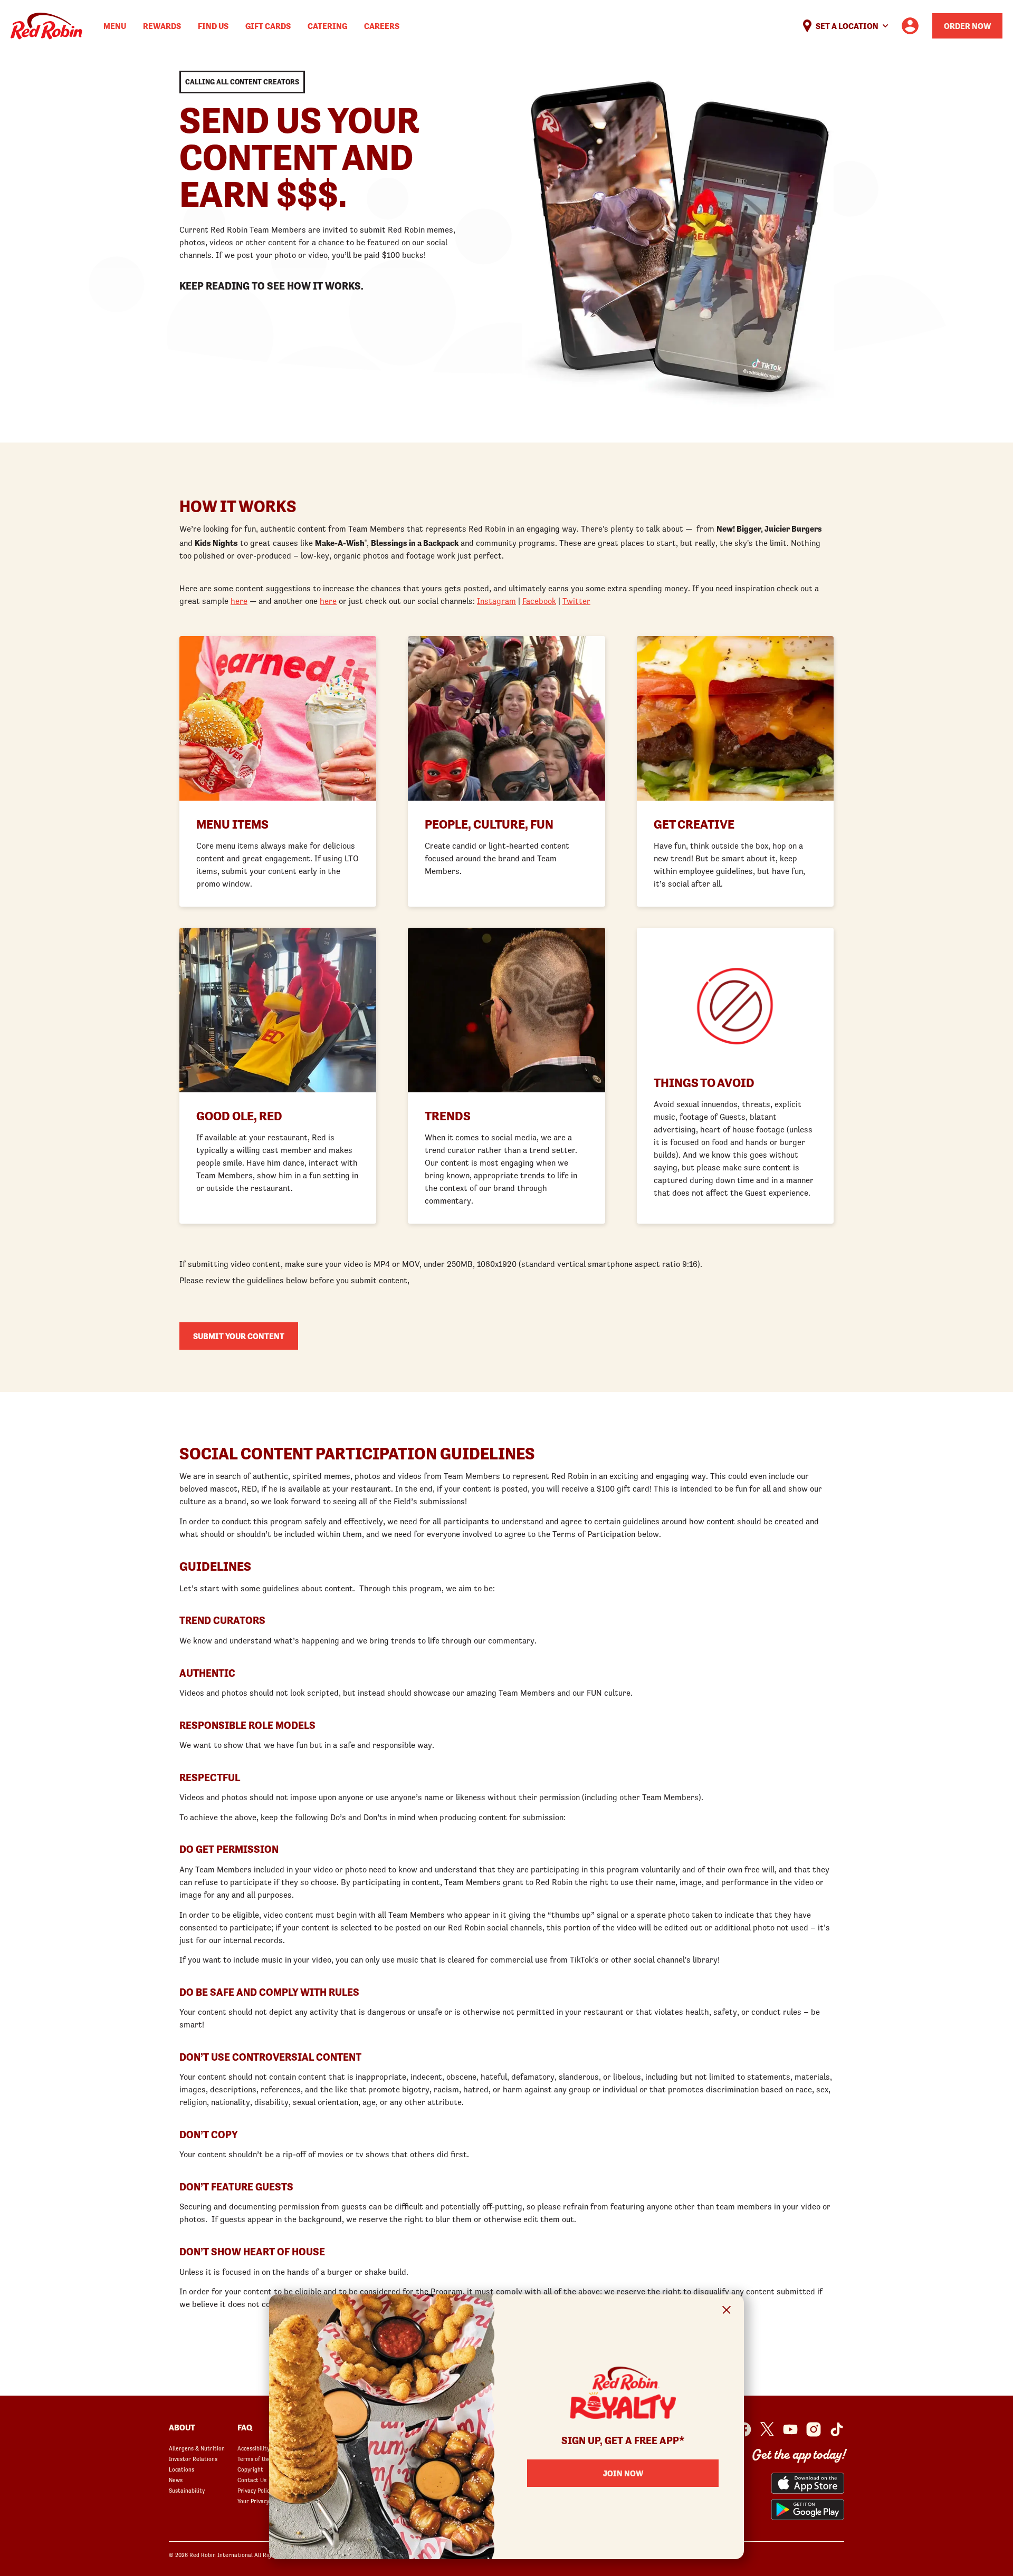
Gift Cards (268, 26)
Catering (327, 26)
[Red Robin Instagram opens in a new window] (814, 2429)
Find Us (213, 26)
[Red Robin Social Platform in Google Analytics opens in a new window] (837, 2429)
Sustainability (187, 2491)
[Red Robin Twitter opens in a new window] (767, 2429)
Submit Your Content (239, 1336)
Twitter (576, 601)
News (176, 2480)
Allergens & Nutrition (197, 2448)
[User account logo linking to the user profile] (910, 26)
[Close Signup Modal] (727, 2311)
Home (46, 26)
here (239, 601)
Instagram (496, 601)
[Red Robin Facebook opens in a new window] (744, 2429)
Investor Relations (193, 2459)
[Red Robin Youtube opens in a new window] (790, 2429)
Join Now (623, 2473)
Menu (115, 26)
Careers (382, 26)
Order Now (967, 26)
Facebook (539, 601)
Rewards (162, 26)
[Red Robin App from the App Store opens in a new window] (807, 2483)
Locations (181, 2469)
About (182, 2427)
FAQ (245, 2427)
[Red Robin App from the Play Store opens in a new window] (807, 2510)
